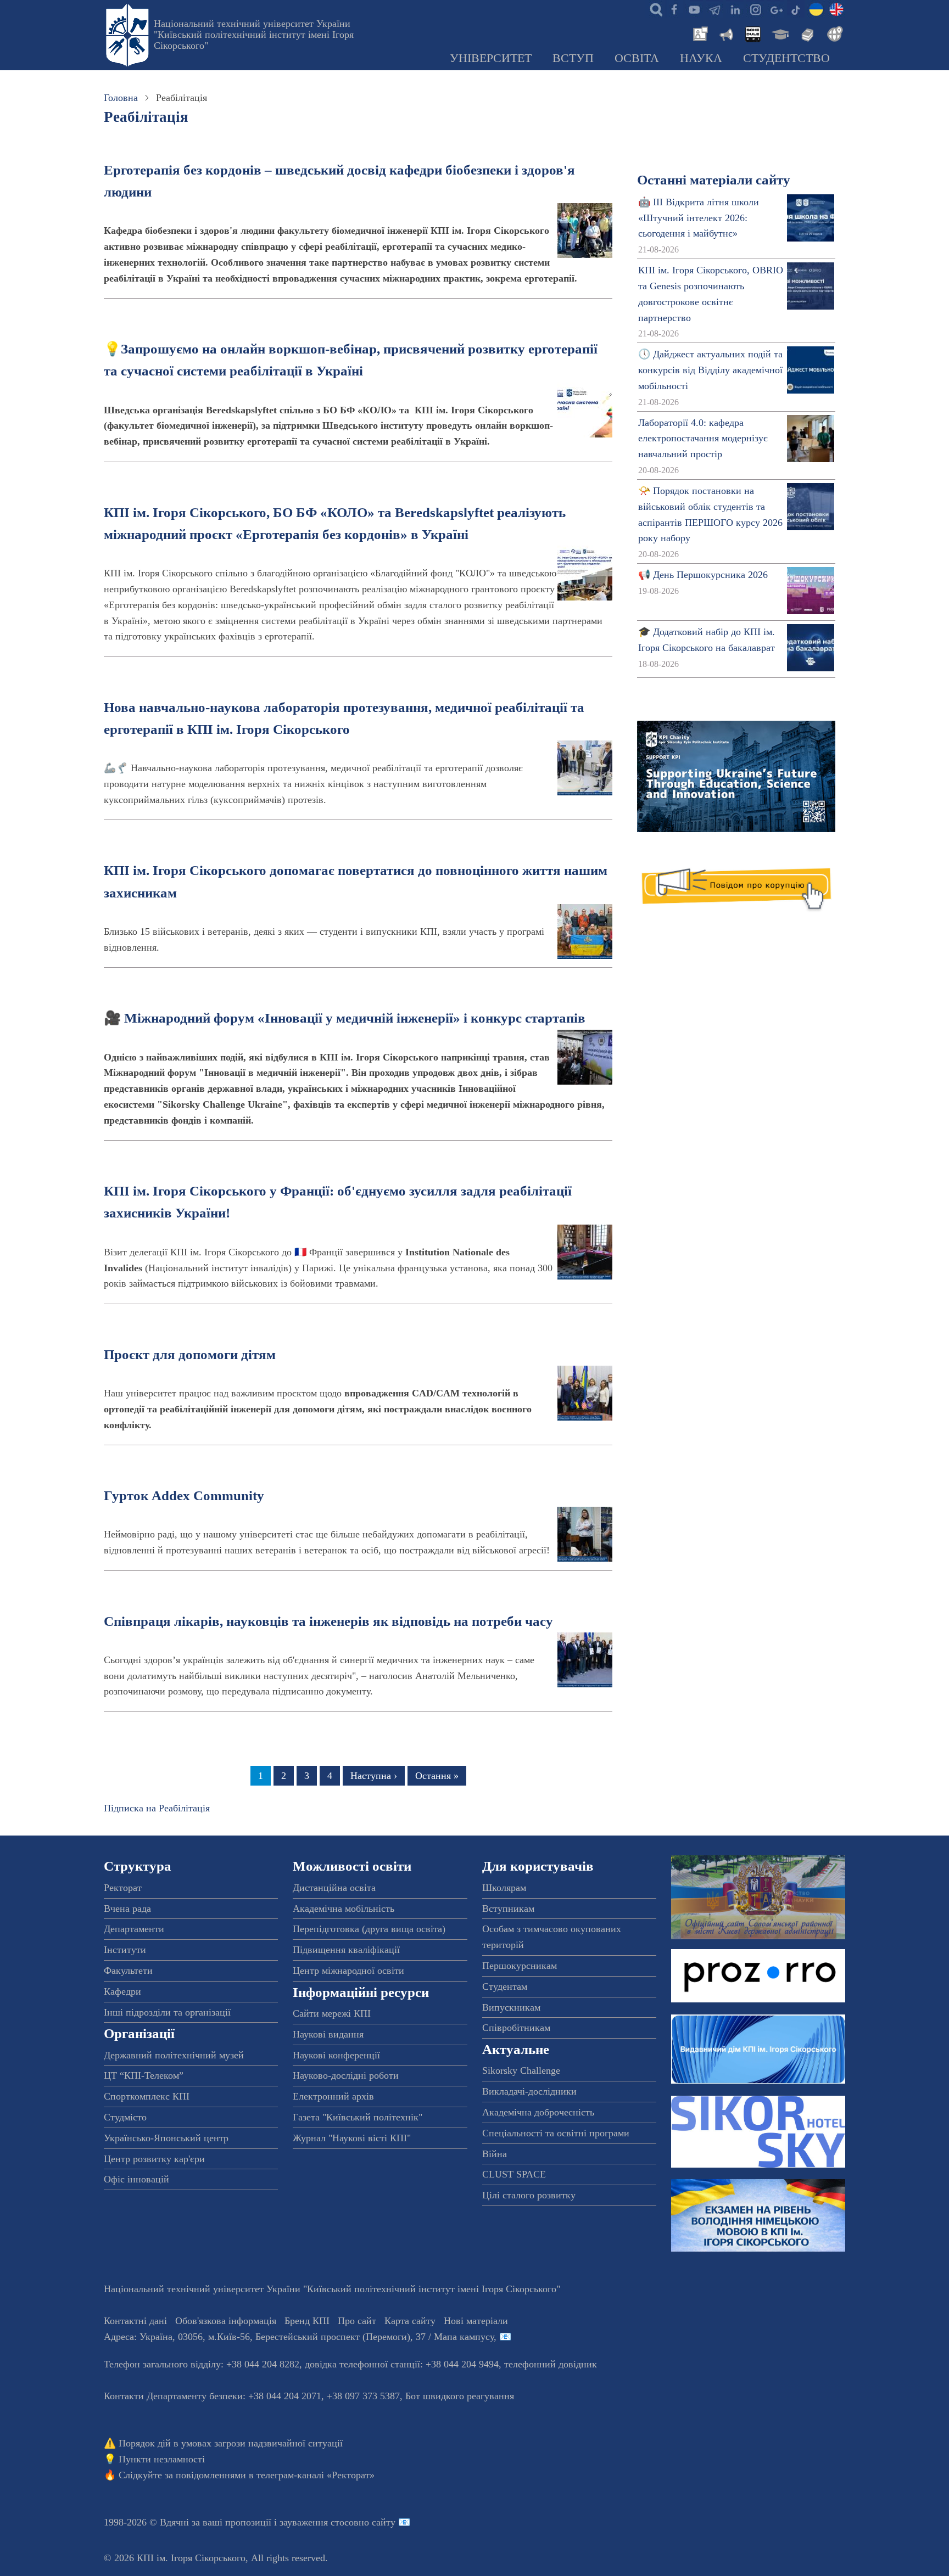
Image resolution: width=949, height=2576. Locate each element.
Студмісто (125, 2117)
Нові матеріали (476, 2321)
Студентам (505, 1986)
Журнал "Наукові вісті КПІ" (352, 2138)
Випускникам (511, 2007)
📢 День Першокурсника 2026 (703, 575)
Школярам (504, 1888)
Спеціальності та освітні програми (556, 2133)
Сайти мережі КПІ (332, 2013)
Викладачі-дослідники (529, 2091)
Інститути (125, 1950)
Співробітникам (516, 2028)
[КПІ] (816, 9)
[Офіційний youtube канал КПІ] (694, 9)
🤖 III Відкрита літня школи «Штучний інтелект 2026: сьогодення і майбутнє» (699, 218)
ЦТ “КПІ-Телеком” (144, 2075)
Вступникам (508, 1909)
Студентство (786, 58)
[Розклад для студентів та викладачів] (752, 33)
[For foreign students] (833, 33)
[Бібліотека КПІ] (806, 33)
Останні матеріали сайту (714, 180)
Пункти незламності (162, 2459)
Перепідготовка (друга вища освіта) (369, 1929)
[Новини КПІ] (699, 33)
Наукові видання (328, 2034)
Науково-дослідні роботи (346, 2075)
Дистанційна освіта (334, 1888)
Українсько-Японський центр (166, 2138)
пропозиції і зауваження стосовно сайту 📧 (318, 2522)
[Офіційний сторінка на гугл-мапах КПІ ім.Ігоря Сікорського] (775, 9)
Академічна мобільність (344, 1909)
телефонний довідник (551, 2364)
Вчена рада (127, 1909)
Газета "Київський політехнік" (358, 2117)
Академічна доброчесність (538, 2112)
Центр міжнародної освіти (348, 1971)
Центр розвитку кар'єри (154, 2159)
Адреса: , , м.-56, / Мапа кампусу (299, 2337)
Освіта (637, 58)
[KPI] (836, 9)
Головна (121, 98)
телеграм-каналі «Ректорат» (316, 2475)
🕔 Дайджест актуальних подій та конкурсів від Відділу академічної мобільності (710, 370)
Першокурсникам (520, 1966)
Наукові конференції (336, 2055)
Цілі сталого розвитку (529, 2195)
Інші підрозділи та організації (167, 2012)
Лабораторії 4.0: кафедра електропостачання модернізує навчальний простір (703, 439)
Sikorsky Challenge (521, 2070)
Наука (701, 58)
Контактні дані (135, 2321)
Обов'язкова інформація (226, 2321)
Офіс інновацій (136, 2179)
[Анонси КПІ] (725, 33)
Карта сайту (410, 2321)
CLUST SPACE (514, 2174)
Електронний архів (333, 2096)
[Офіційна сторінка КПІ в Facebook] (674, 9)
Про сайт (357, 2321)
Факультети (128, 1971)
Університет (491, 58)
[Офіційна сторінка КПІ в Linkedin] (735, 9)
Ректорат (123, 1888)
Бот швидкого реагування (460, 2396)
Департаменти (134, 1929)
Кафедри (122, 1991)
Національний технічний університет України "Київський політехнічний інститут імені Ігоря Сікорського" (254, 35)
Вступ (573, 58)
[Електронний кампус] (779, 33)
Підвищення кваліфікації (346, 1950)
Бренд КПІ (307, 2321)
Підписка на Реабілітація (157, 1808)
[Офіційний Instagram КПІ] (755, 9)
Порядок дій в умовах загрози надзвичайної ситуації (231, 2443)
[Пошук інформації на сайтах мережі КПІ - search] (654, 9)
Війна (495, 2154)
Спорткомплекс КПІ (147, 2096)
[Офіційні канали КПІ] (714, 9)
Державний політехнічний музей (174, 2055)
